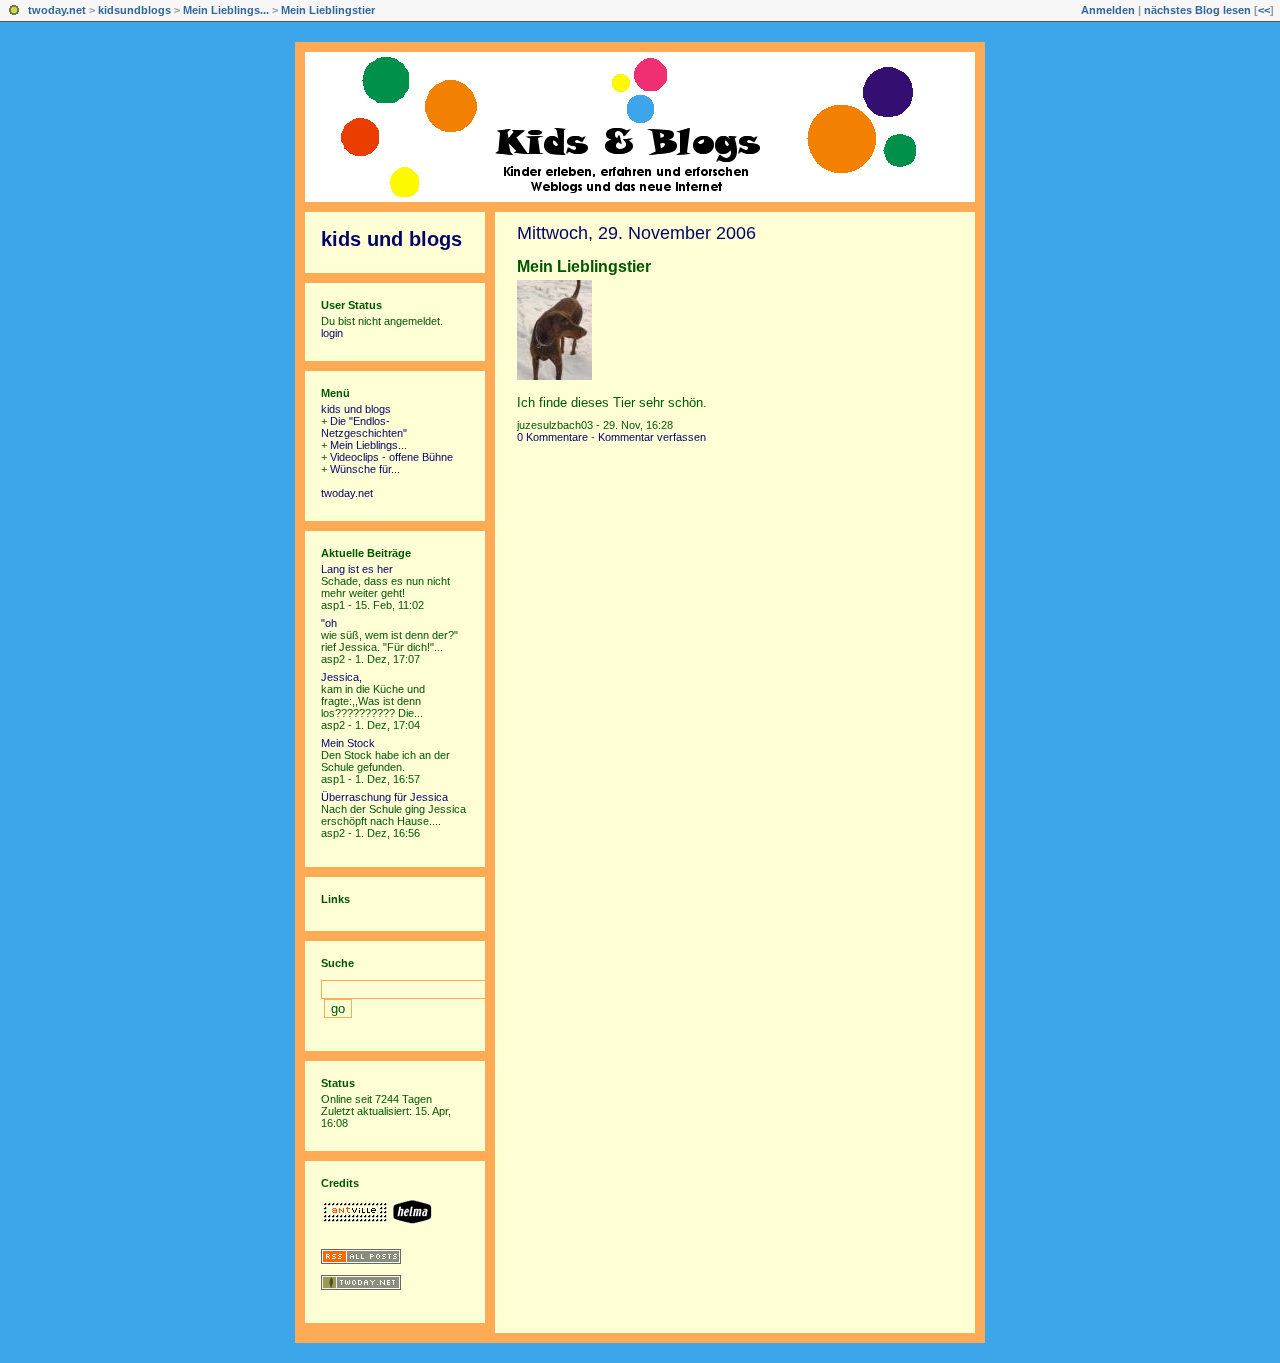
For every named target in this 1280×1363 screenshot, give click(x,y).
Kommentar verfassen (652, 437)
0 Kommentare (552, 437)
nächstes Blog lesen (1197, 10)
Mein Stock (348, 743)
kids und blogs (391, 239)
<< (1264, 10)
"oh (329, 623)
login (332, 333)
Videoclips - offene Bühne (391, 457)
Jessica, (341, 677)
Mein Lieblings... (226, 10)
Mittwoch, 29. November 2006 (636, 233)
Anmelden (1108, 10)
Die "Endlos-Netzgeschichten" (364, 427)
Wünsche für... (365, 469)
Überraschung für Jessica (384, 797)
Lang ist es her (357, 569)
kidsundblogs (134, 10)
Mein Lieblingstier (328, 10)
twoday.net (57, 10)
